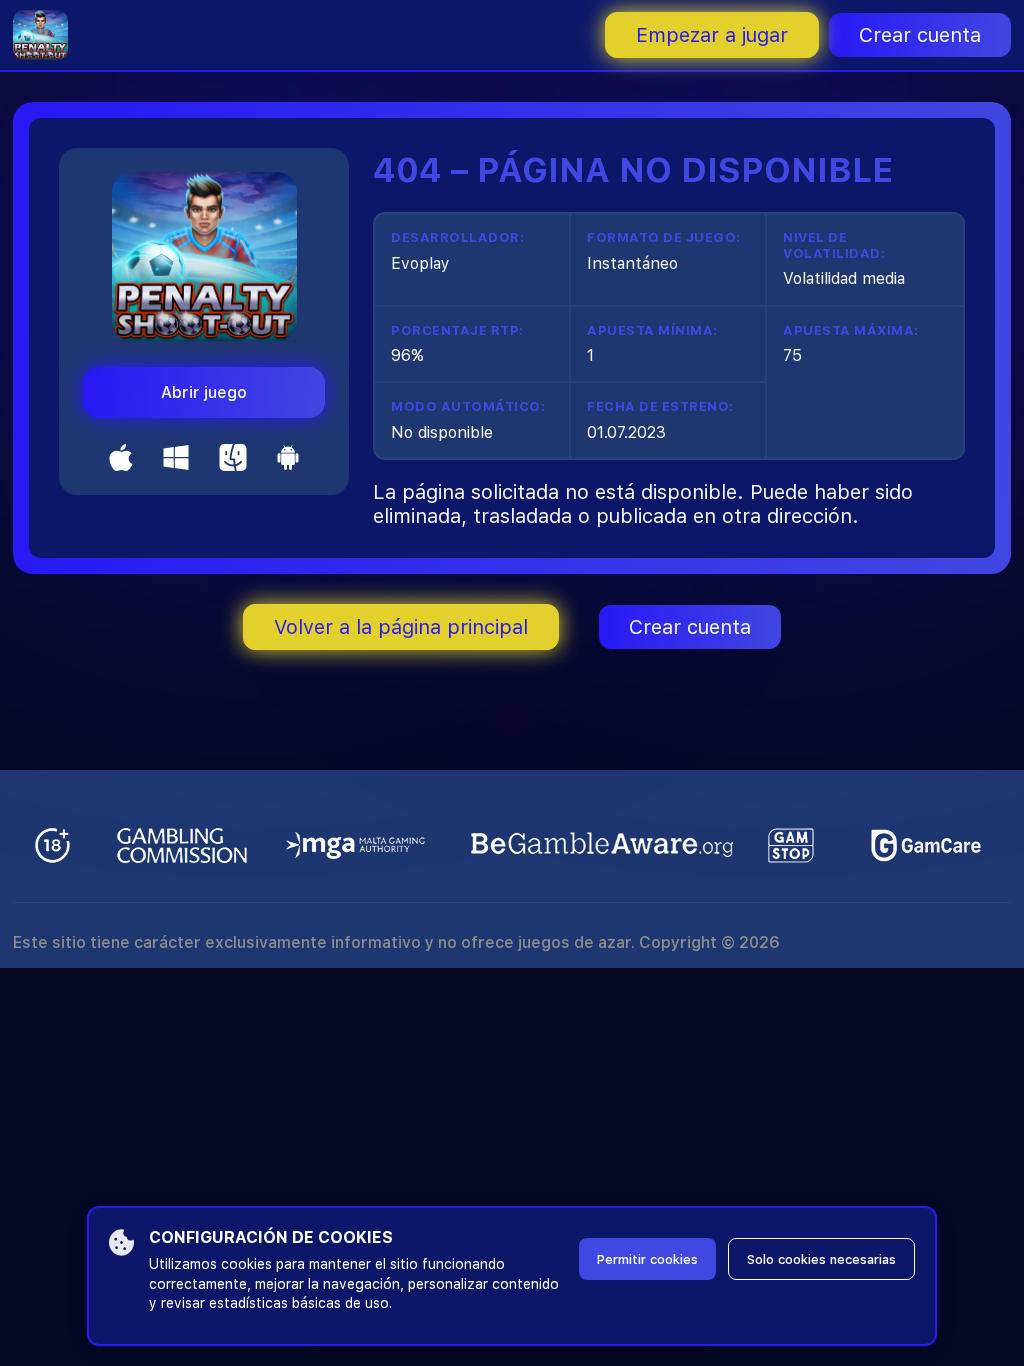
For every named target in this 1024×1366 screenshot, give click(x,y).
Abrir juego (204, 392)
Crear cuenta (920, 35)
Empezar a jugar (712, 35)
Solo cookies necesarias (821, 1259)
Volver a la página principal (401, 627)
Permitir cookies (647, 1259)
